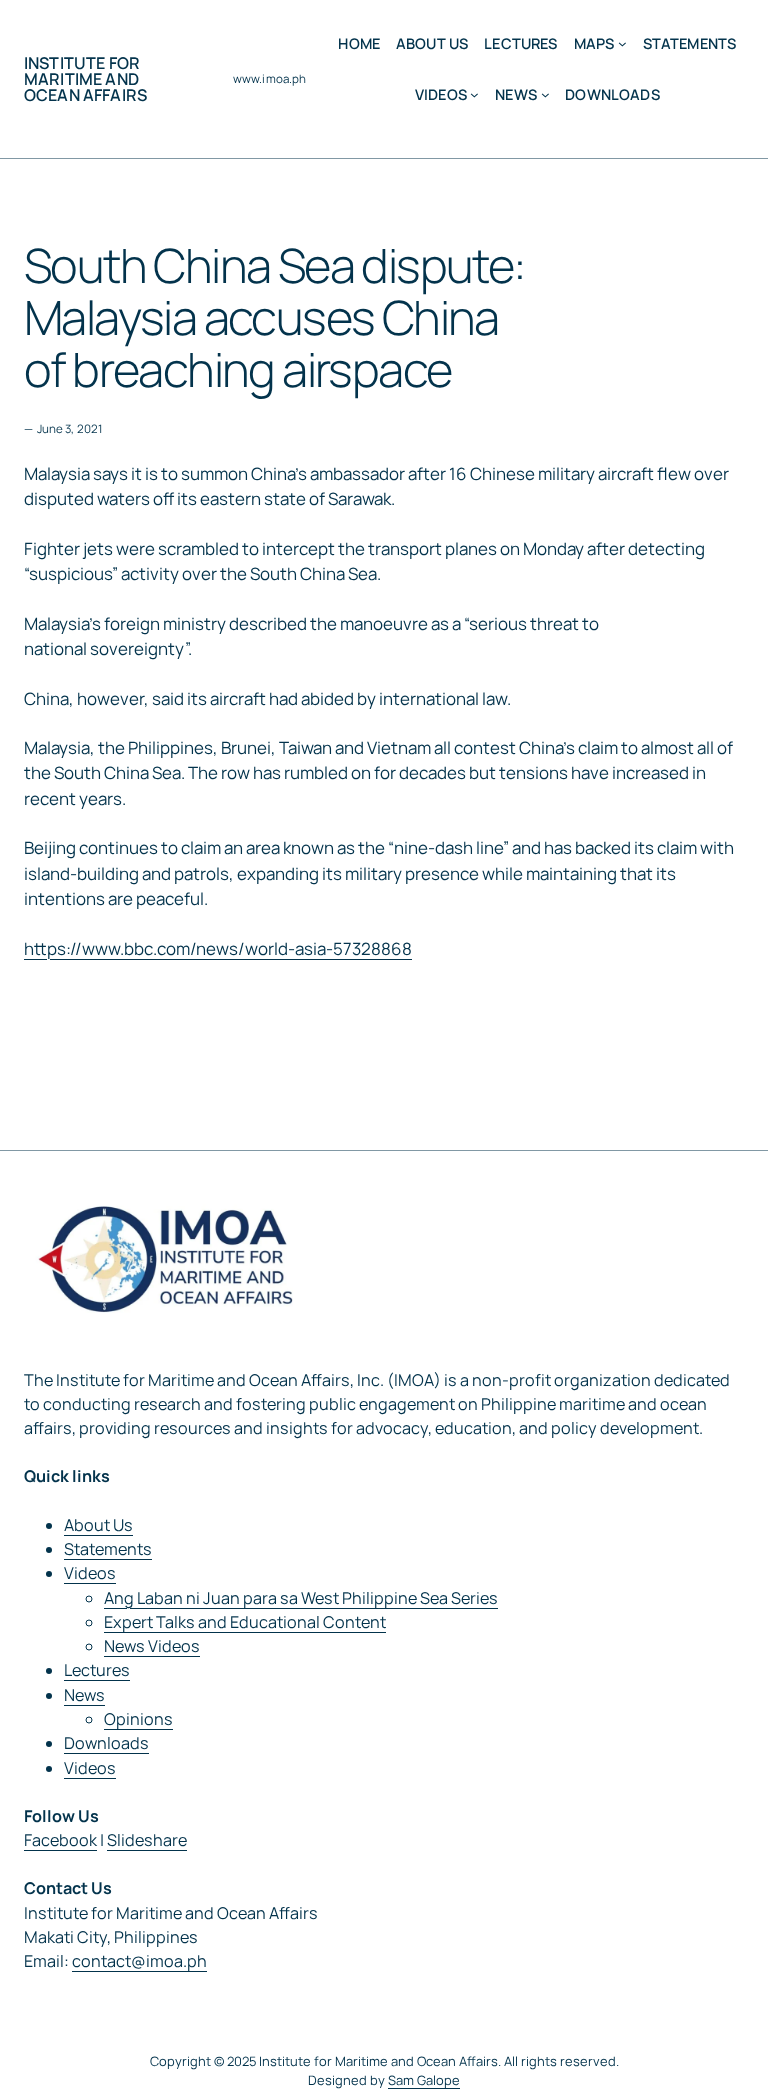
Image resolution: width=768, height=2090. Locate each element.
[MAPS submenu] (622, 43)
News (84, 1695)
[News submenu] (545, 94)
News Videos (152, 1646)
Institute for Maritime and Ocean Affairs (85, 79)
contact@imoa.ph (139, 1961)
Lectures (97, 1670)
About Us (98, 1525)
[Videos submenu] (474, 94)
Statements (108, 1549)
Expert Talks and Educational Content (245, 1622)
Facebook (60, 1840)
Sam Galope (424, 2080)
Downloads (106, 1743)
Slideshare (147, 1840)
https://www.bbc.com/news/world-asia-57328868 (218, 948)
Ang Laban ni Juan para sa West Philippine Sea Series (301, 1598)
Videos (90, 1573)
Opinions (138, 1719)
